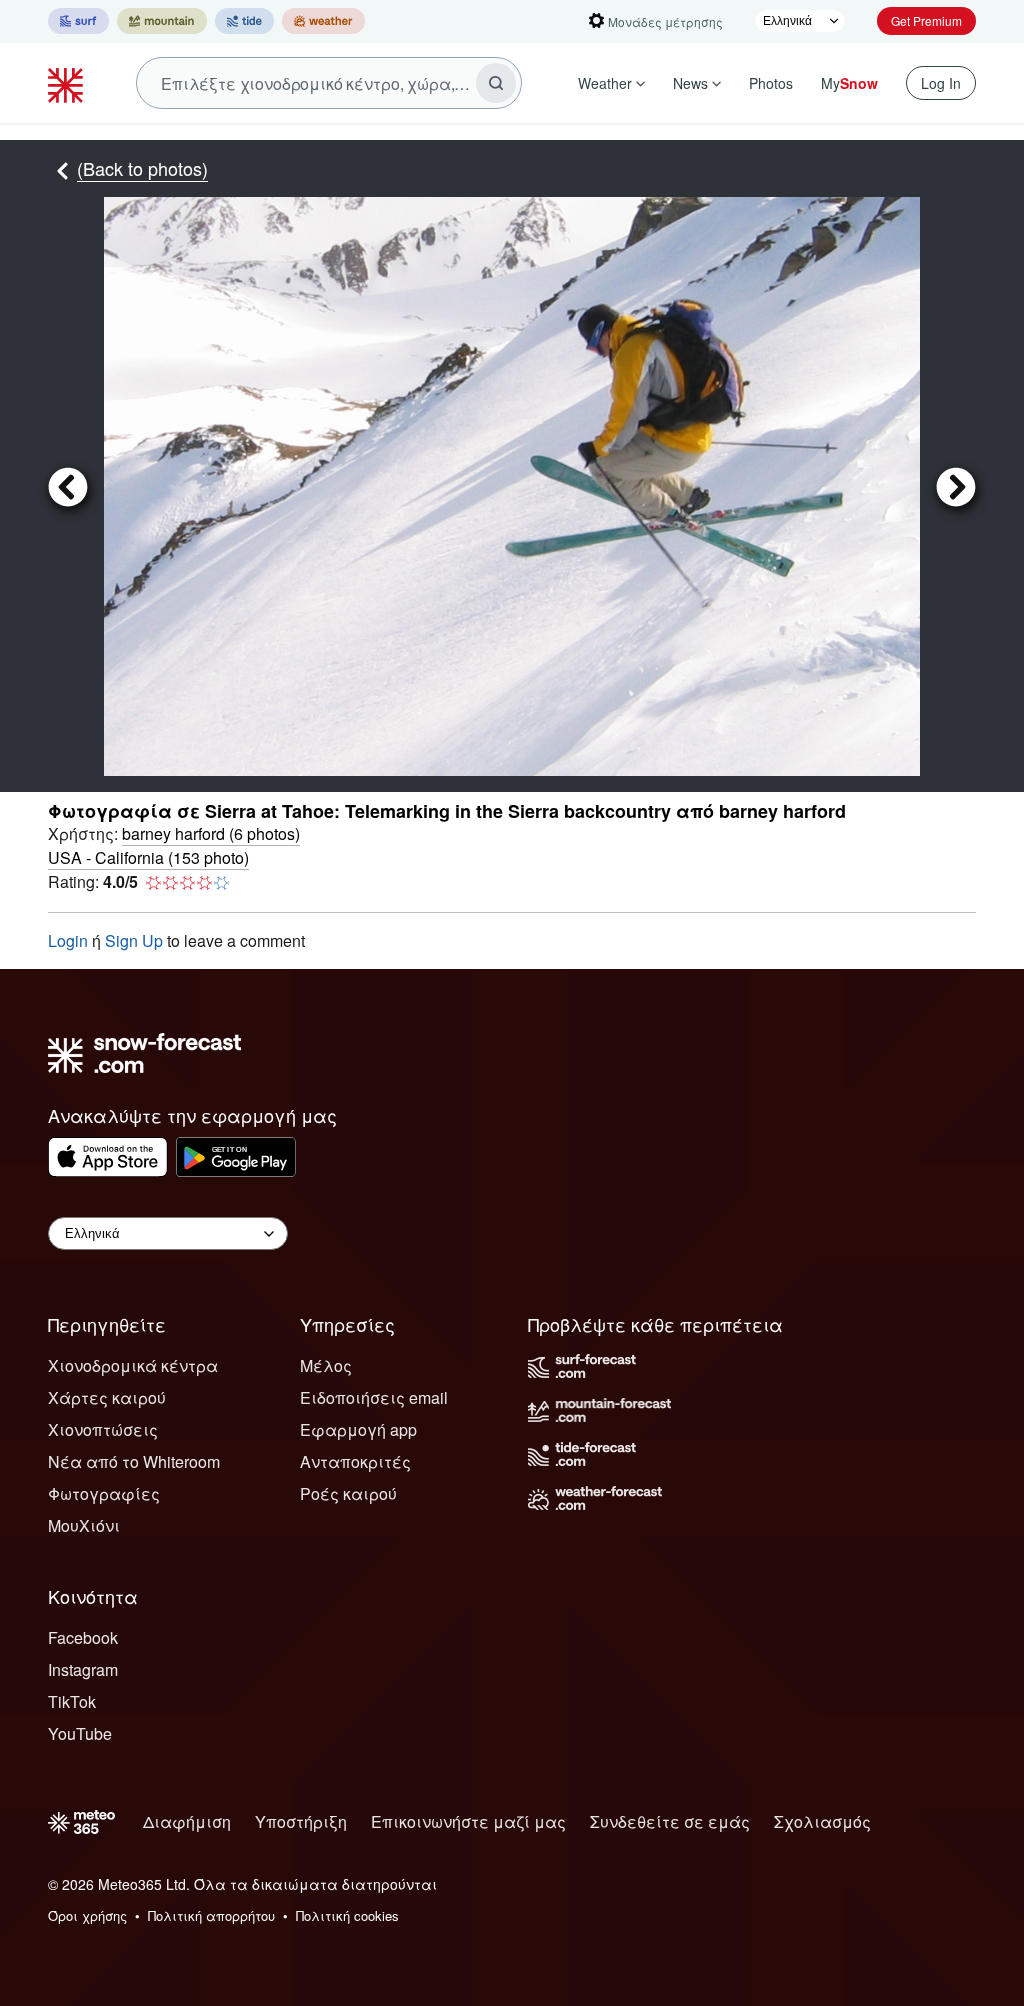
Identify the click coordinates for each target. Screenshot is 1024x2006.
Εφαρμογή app (358, 1429)
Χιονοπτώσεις (103, 1429)
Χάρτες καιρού (107, 1397)
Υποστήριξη (301, 1821)
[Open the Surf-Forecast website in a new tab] (78, 21)
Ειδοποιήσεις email (374, 1397)
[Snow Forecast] (68, 83)
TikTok (72, 1701)
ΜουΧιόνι (84, 1525)
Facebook (83, 1637)
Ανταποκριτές (355, 1461)
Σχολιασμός (822, 1821)
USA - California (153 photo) (148, 857)
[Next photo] (948, 486)
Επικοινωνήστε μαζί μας (468, 1821)
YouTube (80, 1733)
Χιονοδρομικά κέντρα (133, 1365)
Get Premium (926, 20)
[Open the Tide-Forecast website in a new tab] (244, 21)
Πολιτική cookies (347, 1915)
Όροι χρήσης (87, 1915)
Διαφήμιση (187, 1821)
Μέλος (326, 1365)
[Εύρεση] (496, 83)
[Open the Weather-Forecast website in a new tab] (323, 21)
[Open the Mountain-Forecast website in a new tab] (162, 21)
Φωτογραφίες (104, 1493)
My (849, 83)
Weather (605, 83)
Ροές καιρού (348, 1493)
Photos (771, 83)
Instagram (83, 1669)
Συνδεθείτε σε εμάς (670, 1821)
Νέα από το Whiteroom (134, 1461)
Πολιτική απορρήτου (211, 1915)
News (690, 83)
